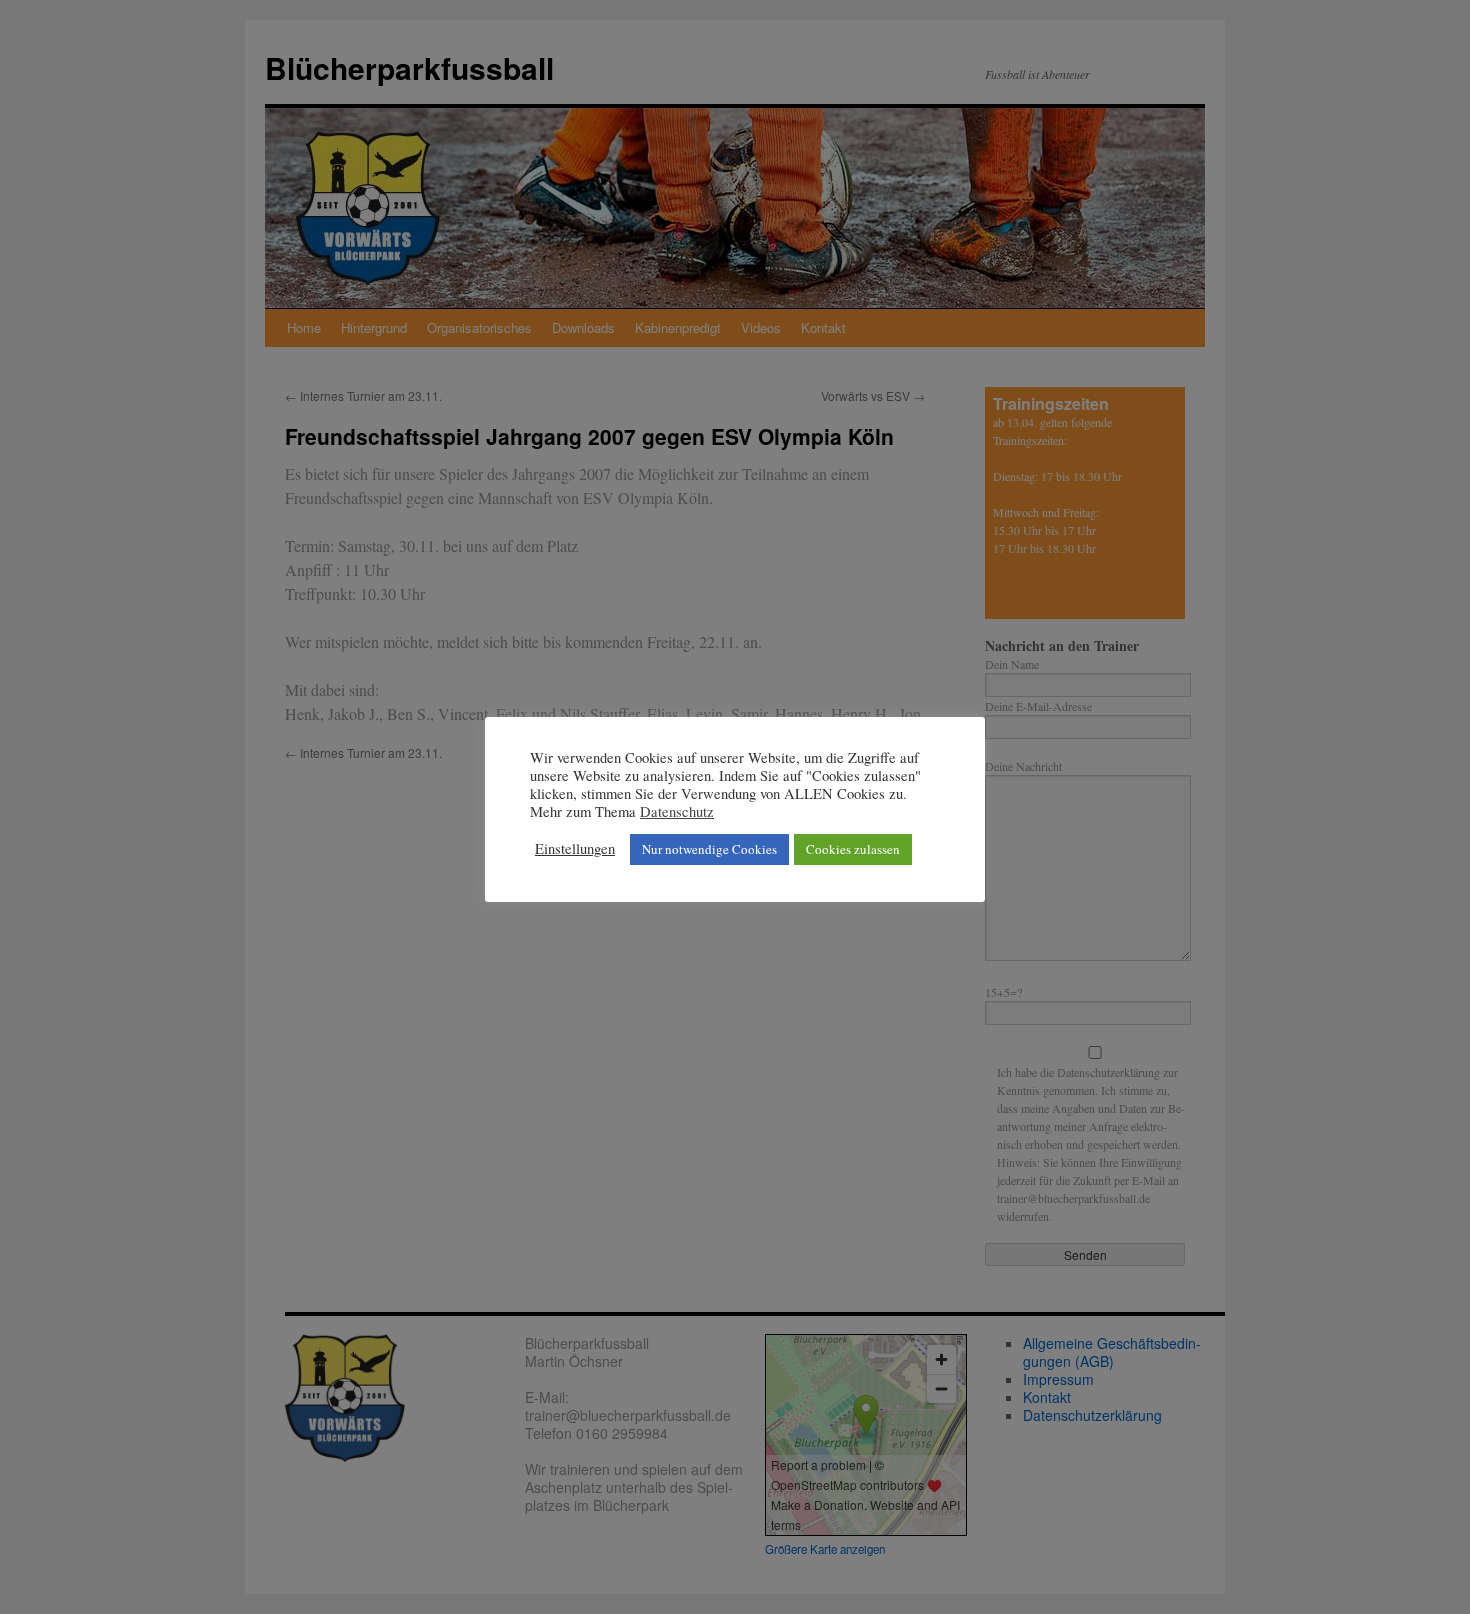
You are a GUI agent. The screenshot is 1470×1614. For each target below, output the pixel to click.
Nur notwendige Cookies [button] (709, 849)
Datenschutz (677, 812)
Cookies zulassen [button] (853, 849)
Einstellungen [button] (575, 849)
